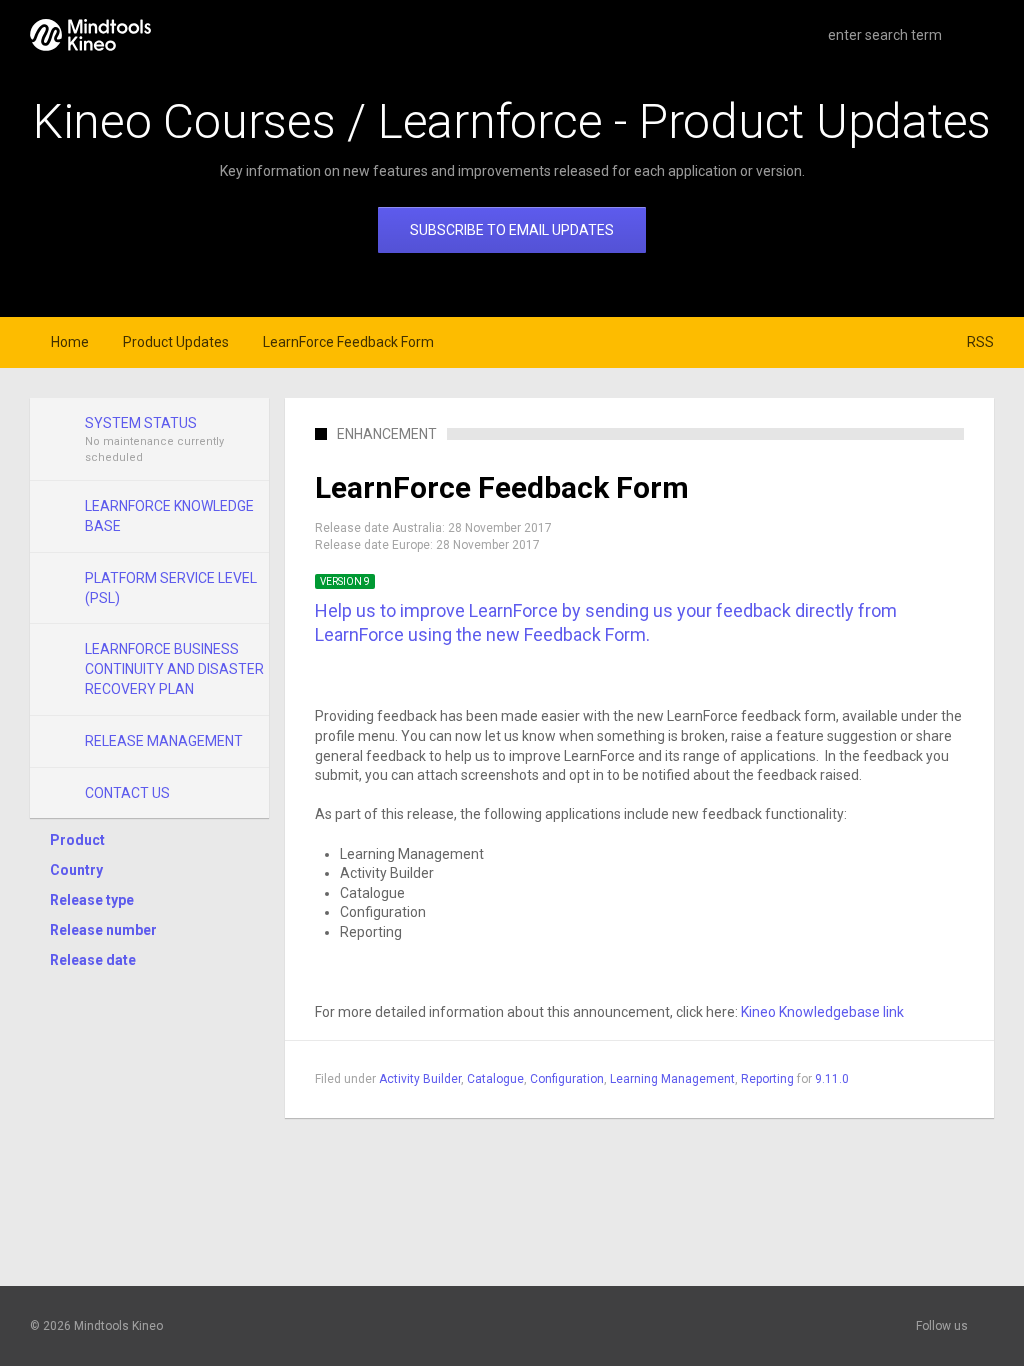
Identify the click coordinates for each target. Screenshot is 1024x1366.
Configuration (567, 1079)
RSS (980, 342)
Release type (92, 900)
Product (77, 840)
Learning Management (672, 1079)
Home (70, 342)
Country (76, 870)
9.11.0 (832, 1079)
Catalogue (495, 1079)
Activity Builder (420, 1079)
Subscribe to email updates (512, 230)
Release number (103, 930)
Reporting (767, 1079)
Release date (93, 960)
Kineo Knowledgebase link (822, 1012)
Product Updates (176, 342)
